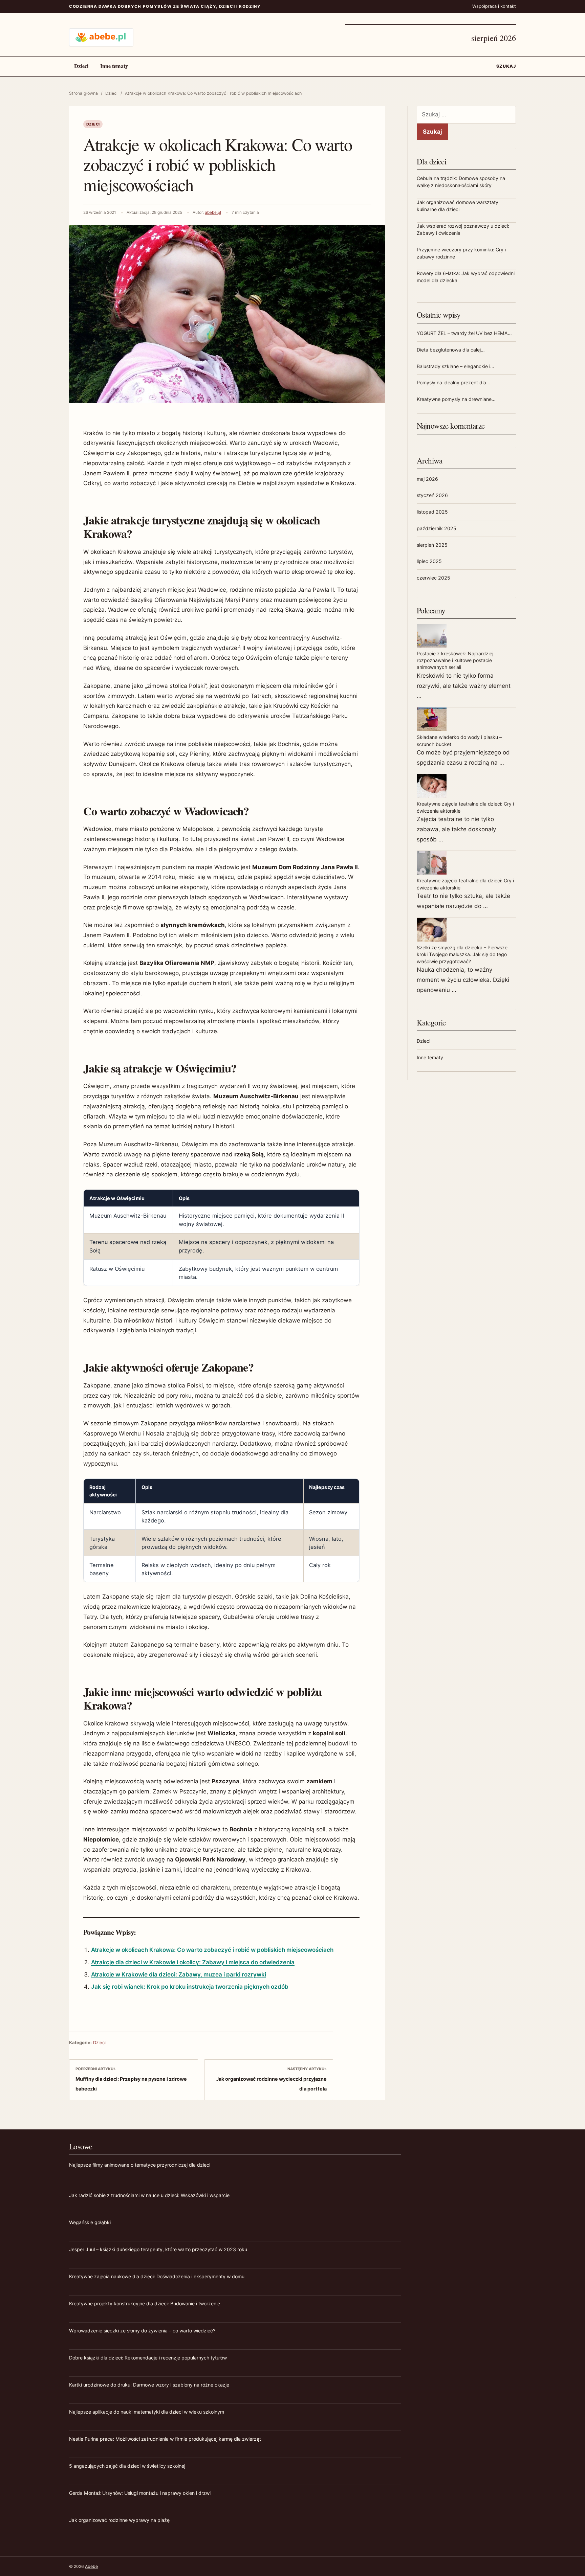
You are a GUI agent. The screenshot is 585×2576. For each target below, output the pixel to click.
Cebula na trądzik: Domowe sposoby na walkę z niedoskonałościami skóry (461, 182)
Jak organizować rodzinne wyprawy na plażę (119, 2520)
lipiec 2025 (429, 561)
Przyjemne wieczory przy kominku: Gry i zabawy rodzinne (461, 253)
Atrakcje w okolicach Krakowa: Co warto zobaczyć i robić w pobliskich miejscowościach (212, 1950)
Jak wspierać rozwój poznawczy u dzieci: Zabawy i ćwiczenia (463, 229)
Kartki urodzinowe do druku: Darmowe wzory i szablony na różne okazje (149, 2385)
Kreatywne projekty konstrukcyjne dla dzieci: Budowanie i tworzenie (145, 2303)
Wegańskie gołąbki (90, 2222)
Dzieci (81, 66)
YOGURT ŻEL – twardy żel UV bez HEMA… (464, 333)
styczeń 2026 (432, 495)
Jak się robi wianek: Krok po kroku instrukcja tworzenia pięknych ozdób (190, 1987)
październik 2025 (437, 528)
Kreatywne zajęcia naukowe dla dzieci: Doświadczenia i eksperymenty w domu (157, 2276)
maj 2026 (427, 479)
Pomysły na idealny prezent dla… (453, 382)
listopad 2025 (432, 512)
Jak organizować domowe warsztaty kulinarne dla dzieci (458, 206)
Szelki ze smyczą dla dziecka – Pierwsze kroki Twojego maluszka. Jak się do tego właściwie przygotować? (462, 954)
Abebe (91, 2566)
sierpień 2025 (432, 545)
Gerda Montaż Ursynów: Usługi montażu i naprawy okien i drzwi (140, 2493)
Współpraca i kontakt (494, 6)
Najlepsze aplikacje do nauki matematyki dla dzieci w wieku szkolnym (147, 2412)
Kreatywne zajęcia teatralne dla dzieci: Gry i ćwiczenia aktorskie (465, 807)
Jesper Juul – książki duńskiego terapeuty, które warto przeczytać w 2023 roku (158, 2249)
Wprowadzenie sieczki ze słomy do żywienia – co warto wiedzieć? (142, 2331)
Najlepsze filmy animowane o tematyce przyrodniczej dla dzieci (140, 2165)
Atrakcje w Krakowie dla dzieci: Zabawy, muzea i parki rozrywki (179, 1974)
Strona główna (83, 93)
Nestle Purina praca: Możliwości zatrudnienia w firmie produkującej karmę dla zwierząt (165, 2439)
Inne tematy (114, 66)
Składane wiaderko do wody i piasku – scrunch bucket (459, 740)
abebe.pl (213, 212)
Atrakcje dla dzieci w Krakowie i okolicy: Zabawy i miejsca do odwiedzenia (193, 1962)
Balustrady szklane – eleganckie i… (456, 366)
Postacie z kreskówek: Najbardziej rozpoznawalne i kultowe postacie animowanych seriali (455, 660)
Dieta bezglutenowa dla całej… (451, 350)
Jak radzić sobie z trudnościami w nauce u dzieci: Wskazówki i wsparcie (149, 2195)
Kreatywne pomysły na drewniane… (456, 399)
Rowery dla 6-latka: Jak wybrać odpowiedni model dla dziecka (466, 277)
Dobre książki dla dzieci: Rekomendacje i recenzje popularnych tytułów (148, 2358)
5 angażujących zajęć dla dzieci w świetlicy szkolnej (127, 2466)
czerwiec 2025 (434, 578)
